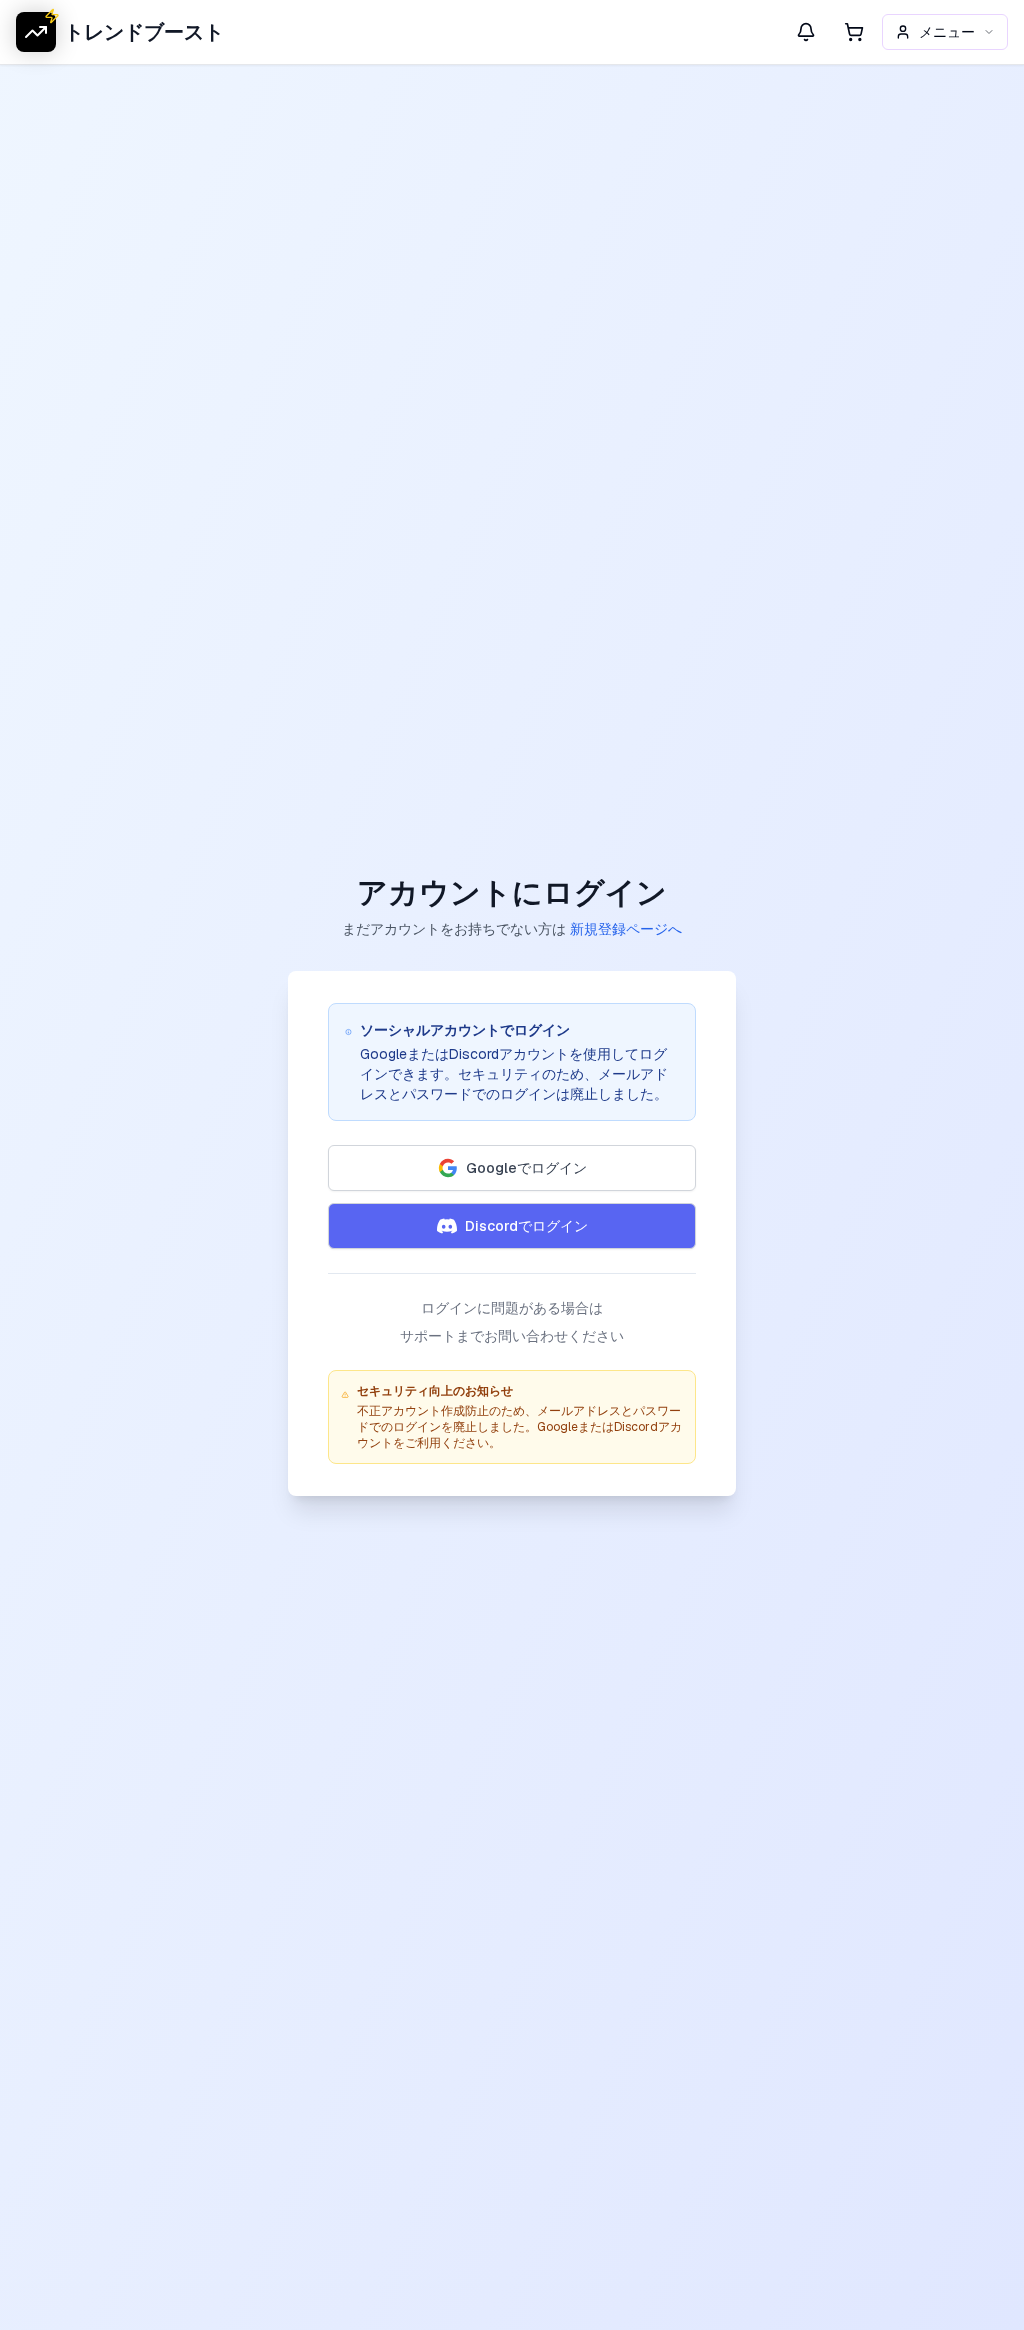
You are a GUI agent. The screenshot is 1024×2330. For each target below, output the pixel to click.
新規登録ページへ (626, 929)
